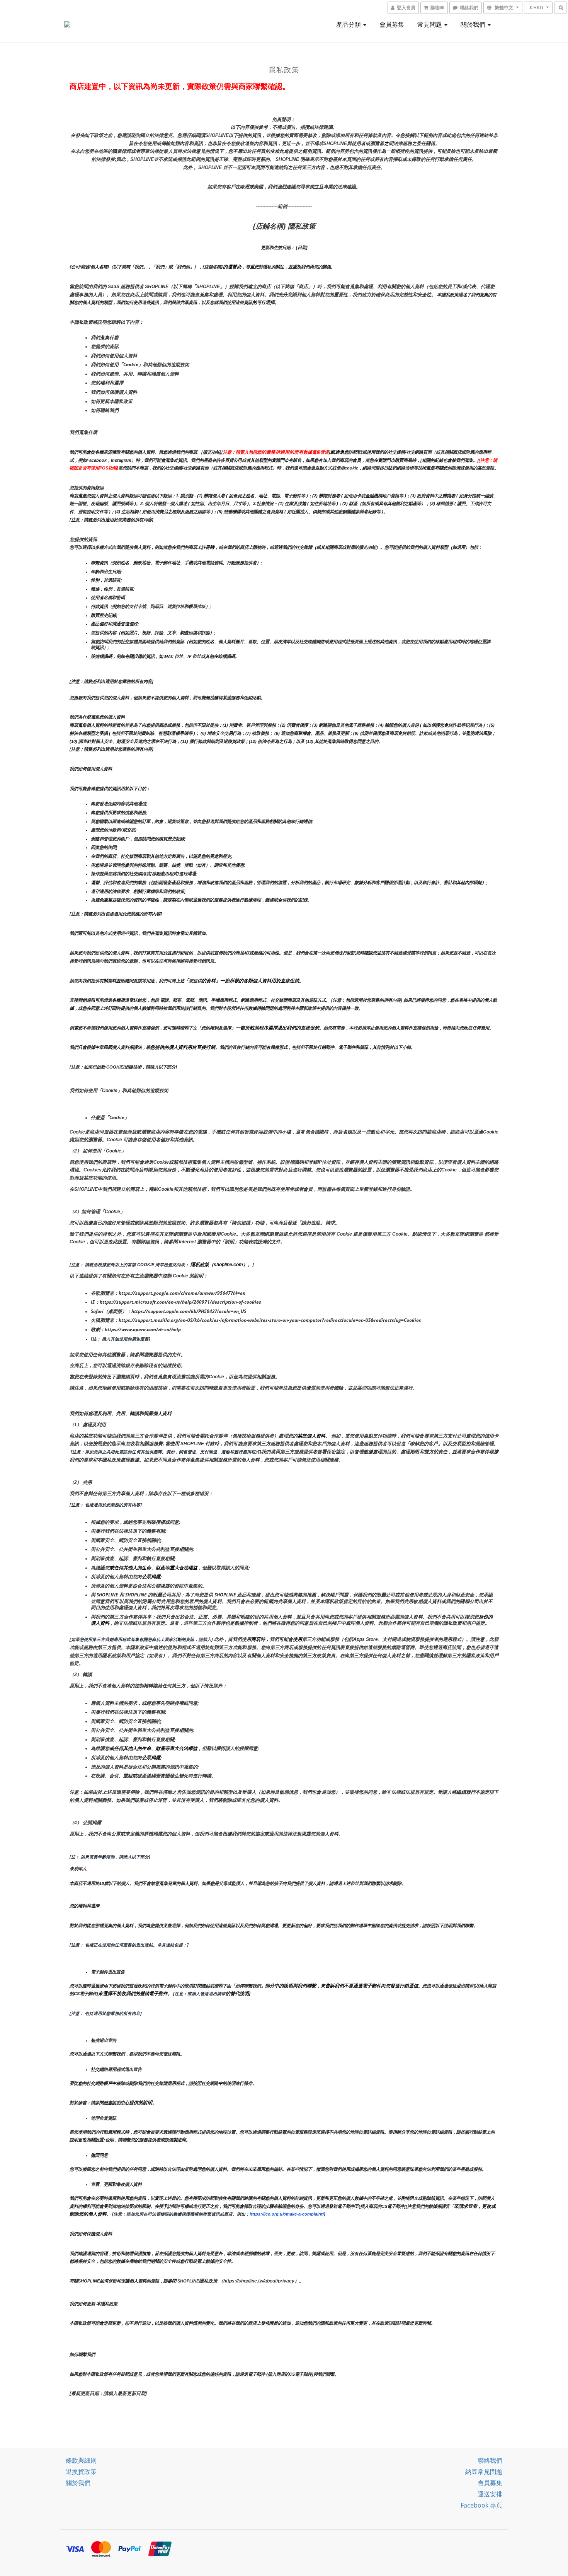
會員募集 (392, 24)
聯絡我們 (490, 2460)
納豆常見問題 (484, 2472)
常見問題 (430, 24)
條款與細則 (81, 2460)
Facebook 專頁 (481, 2505)
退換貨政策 (81, 2472)
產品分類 (349, 24)
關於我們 (474, 24)
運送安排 (490, 2494)
